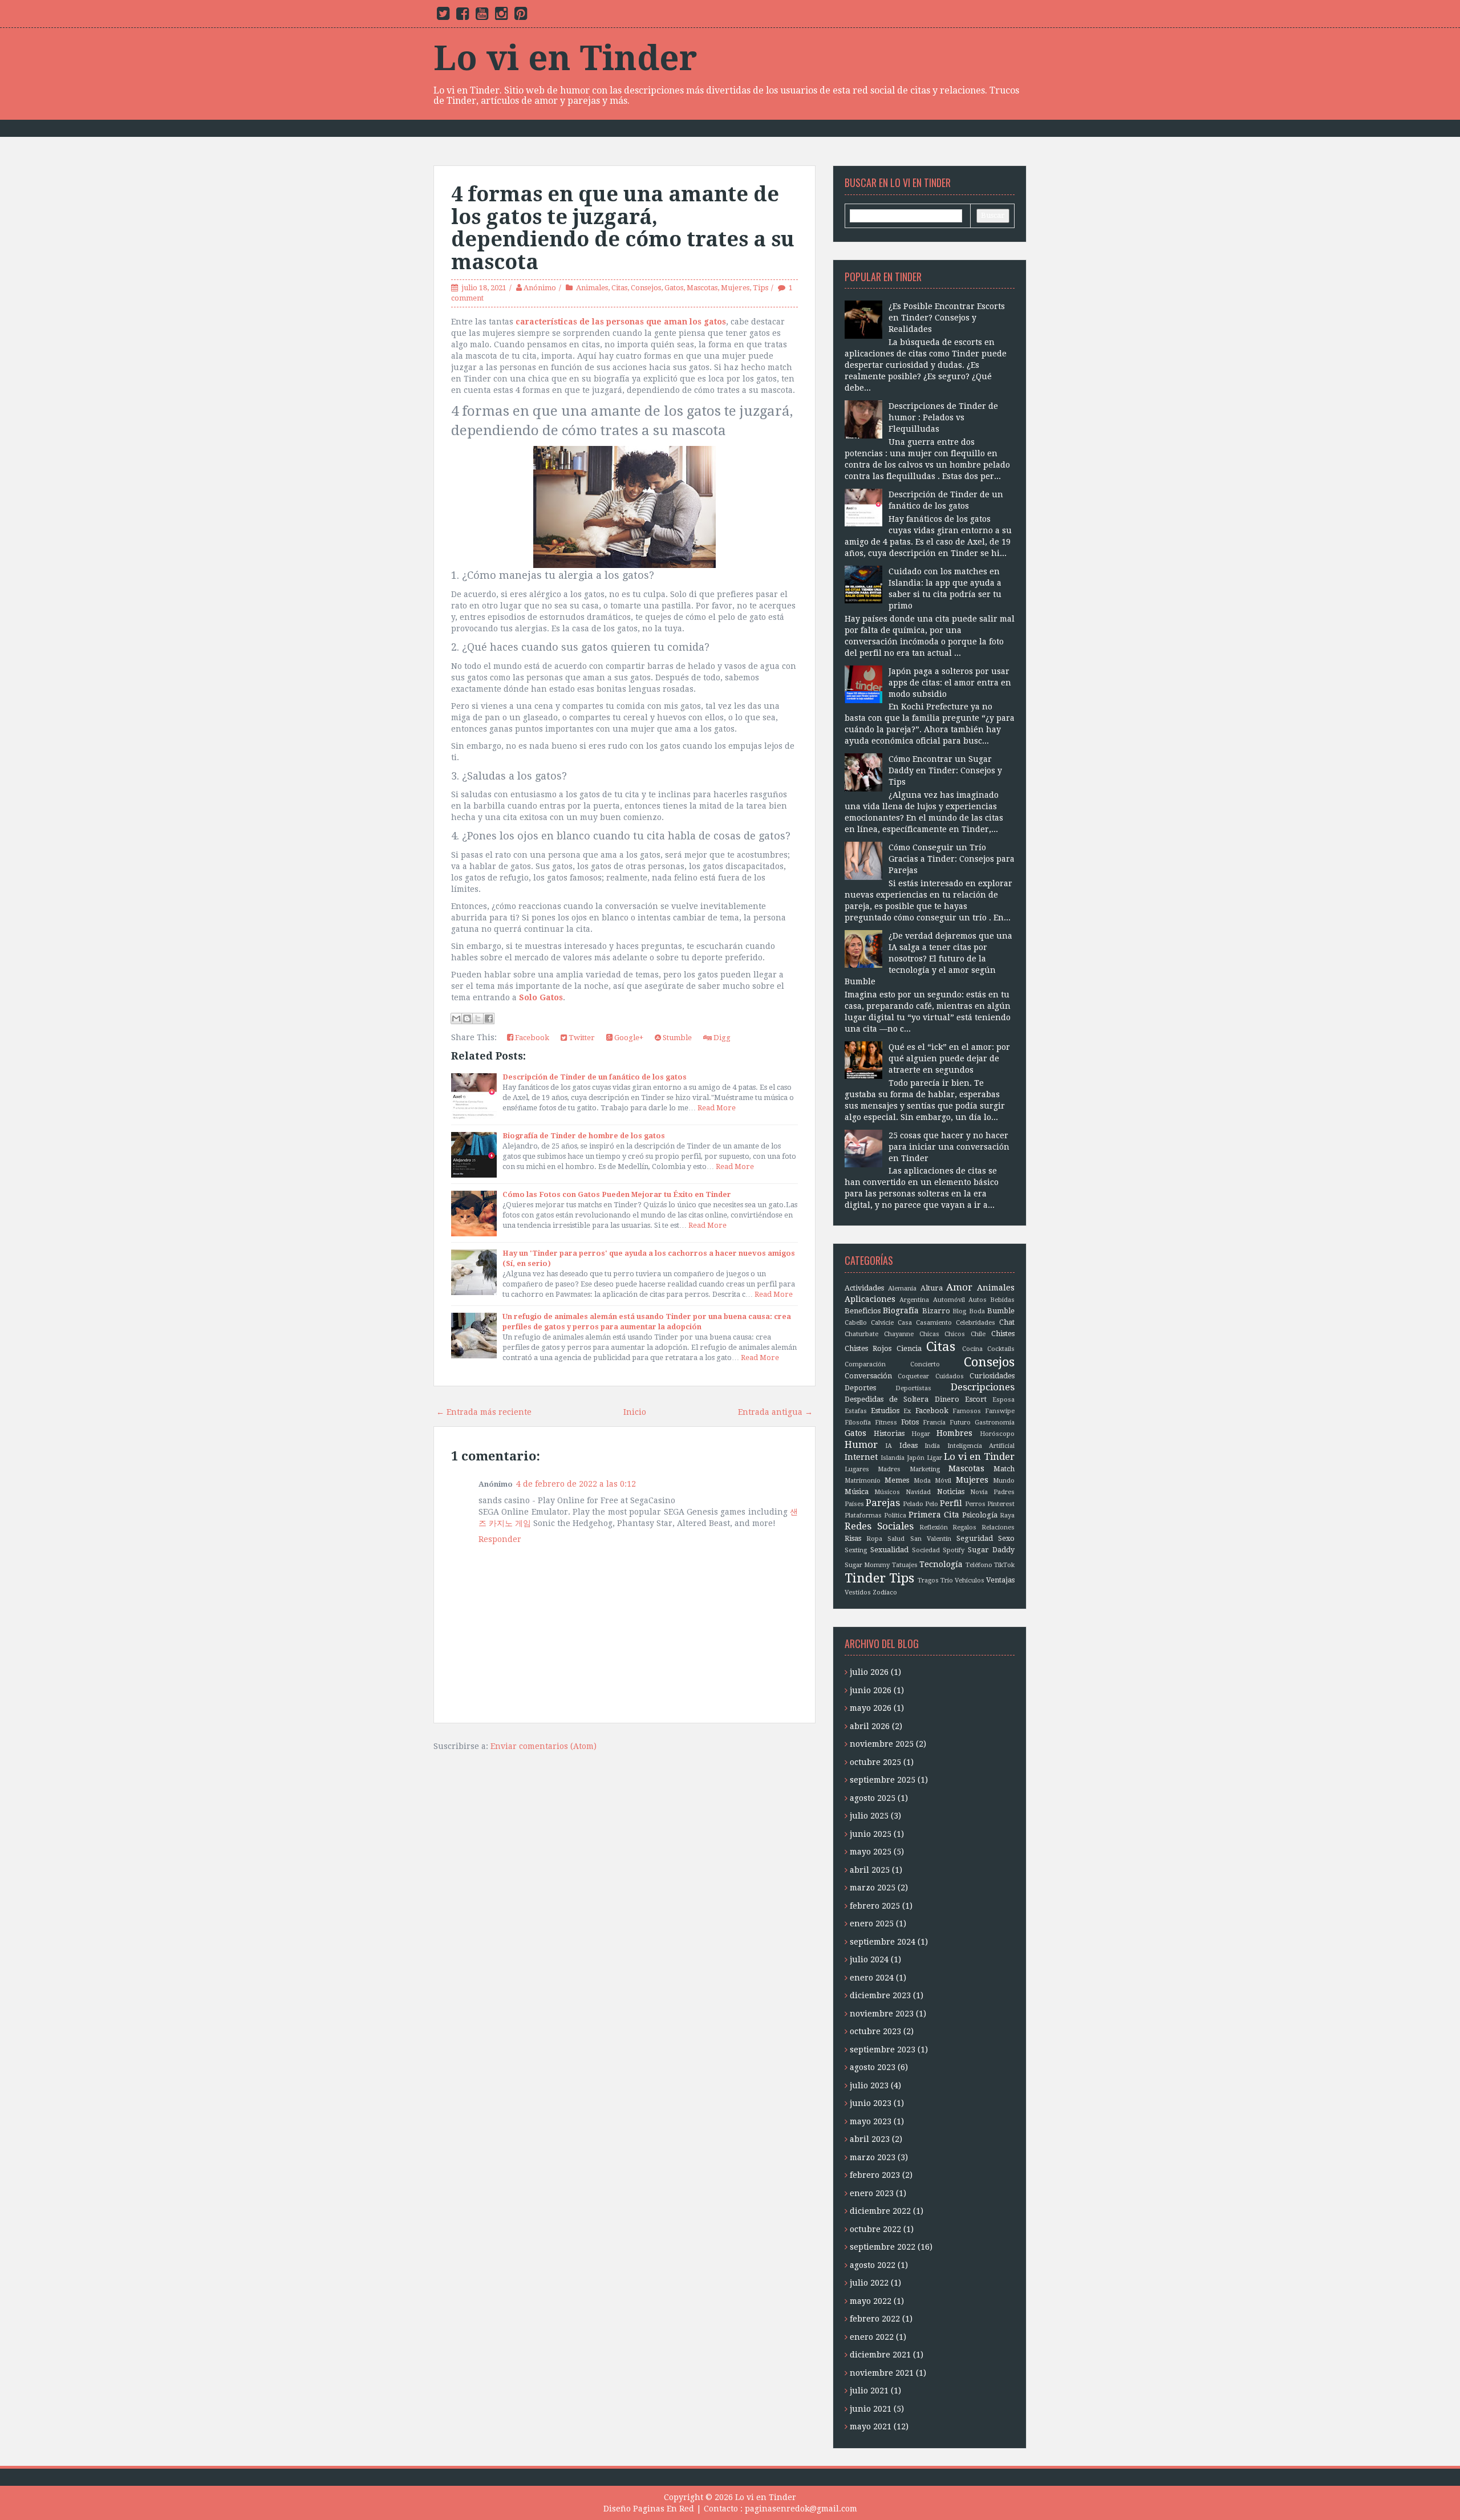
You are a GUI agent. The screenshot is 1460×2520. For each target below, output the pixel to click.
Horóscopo (997, 1434)
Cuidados (950, 1376)
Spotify (954, 1550)
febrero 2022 (875, 2319)
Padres (1004, 1492)
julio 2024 (869, 1959)
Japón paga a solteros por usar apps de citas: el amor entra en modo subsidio (950, 683)
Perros (975, 1504)
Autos (978, 1300)
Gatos (674, 288)
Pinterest (1001, 1504)
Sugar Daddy (991, 1550)
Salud (896, 1539)
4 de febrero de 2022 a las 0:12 (576, 1484)
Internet (861, 1457)
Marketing (925, 1469)
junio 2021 (871, 2409)
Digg (721, 1038)
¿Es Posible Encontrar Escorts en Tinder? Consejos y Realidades (947, 318)
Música (857, 1492)
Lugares (857, 1469)
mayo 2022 (871, 2301)
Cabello (856, 1323)
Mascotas (702, 288)
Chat (1007, 1322)
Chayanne (899, 1334)
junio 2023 (871, 2103)
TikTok (1004, 1565)
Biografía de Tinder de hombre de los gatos (584, 1136)
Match (1004, 1469)
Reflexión (934, 1527)
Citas (619, 288)
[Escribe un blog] (467, 1018)
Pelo (932, 1504)
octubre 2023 (875, 2031)
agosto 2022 (873, 2265)
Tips (761, 288)
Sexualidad (889, 1550)
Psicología (980, 1515)
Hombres (954, 1433)
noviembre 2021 (882, 2373)
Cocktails (1001, 1349)
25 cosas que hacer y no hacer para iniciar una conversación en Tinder (949, 1147)
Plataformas (863, 1515)
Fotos (910, 1422)
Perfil (951, 1503)
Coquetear (913, 1376)
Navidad (918, 1492)
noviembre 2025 (882, 1744)
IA (889, 1446)
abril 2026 (870, 1726)
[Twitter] (443, 16)
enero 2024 (872, 1978)
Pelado (913, 1504)
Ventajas (1000, 1580)
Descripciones (983, 1387)
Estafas (856, 1411)
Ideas (909, 1445)
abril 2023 (870, 2139)
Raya (1007, 1515)
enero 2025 (872, 1924)
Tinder (865, 1578)
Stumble (676, 1038)
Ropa (874, 1539)
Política (895, 1515)
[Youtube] (482, 16)
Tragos (928, 1580)
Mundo (1004, 1481)
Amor (959, 1287)
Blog (959, 1311)
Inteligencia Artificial (981, 1446)
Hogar (921, 1434)
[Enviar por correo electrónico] (456, 1018)
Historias (889, 1433)
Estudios (885, 1411)
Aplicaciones (870, 1299)
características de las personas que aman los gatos (621, 322)
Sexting (856, 1550)
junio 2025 (871, 1834)
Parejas (883, 1503)
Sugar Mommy (867, 1565)
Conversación (868, 1376)
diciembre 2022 (880, 2211)
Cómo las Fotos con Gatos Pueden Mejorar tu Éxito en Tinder (617, 1194)
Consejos (646, 288)
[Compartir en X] (478, 1018)
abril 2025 (870, 1870)
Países (854, 1504)
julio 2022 (869, 2283)
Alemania (902, 1289)
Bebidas (1002, 1300)
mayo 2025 (871, 1852)
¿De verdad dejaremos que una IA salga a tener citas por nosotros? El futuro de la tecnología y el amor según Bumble (928, 959)
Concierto (925, 1364)
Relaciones (998, 1527)
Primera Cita (934, 1515)
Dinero (947, 1399)
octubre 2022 (875, 2229)
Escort (976, 1399)
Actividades (864, 1288)
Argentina (914, 1300)
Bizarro (936, 1311)
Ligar (934, 1458)
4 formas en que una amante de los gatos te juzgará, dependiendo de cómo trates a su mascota (623, 228)
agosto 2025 (873, 1798)
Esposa (1003, 1400)
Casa (905, 1323)
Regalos (964, 1527)
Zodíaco (885, 1592)
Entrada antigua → (775, 1412)
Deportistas (913, 1388)
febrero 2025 (875, 1906)
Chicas (929, 1334)
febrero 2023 (875, 2175)
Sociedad (926, 1550)
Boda (977, 1311)
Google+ (628, 1038)
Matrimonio (863, 1481)
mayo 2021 (871, 2426)
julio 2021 (869, 2391)
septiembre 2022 (883, 2247)
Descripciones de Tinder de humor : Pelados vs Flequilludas (943, 417)
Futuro (960, 1423)
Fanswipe (1000, 1411)
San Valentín (931, 1539)
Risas (853, 1538)
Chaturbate (861, 1334)
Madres (889, 1469)
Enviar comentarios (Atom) (544, 1746)
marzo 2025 (873, 1888)
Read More (717, 1108)
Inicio (635, 1412)
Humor (861, 1444)
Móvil (943, 1481)
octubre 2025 (875, 1762)
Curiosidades (992, 1376)
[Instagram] (501, 16)
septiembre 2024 (883, 1942)
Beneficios (863, 1311)
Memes (897, 1480)
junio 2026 (871, 1690)
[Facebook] (463, 16)
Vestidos (858, 1592)
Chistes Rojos (868, 1348)
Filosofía (858, 1423)
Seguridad (975, 1538)
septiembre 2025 (883, 1780)
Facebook (531, 1038)
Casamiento (934, 1323)
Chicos (955, 1334)
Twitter (581, 1038)
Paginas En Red (664, 2509)
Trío (947, 1580)
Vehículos (970, 1580)
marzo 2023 (873, 2157)
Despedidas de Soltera (887, 1399)
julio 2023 (869, 2085)
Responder (500, 1539)
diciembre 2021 (880, 2355)
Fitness (886, 1423)
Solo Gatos (541, 997)
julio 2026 (869, 1672)
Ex (907, 1411)
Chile (978, 1334)
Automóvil (949, 1300)
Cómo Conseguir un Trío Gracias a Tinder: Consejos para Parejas (952, 859)
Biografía (901, 1310)
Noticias (951, 1492)
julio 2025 (869, 1816)
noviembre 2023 (882, 2014)
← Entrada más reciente (484, 1412)
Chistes (1003, 1334)
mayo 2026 (871, 1708)
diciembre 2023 (880, 1995)
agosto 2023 (873, 2067)
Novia (979, 1492)
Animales (592, 288)
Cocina (972, 1349)
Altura (932, 1288)
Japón (916, 1458)
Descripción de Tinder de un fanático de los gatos (595, 1077)
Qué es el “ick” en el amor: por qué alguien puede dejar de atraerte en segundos (949, 1058)
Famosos (967, 1411)
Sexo (1006, 1538)
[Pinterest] (521, 16)
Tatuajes (905, 1565)
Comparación (865, 1364)
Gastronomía (995, 1423)
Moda (922, 1481)
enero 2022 (872, 2337)
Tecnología (941, 1564)
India (932, 1446)
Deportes (860, 1388)
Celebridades (976, 1323)
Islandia (893, 1458)
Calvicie (882, 1323)
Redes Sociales (879, 1526)
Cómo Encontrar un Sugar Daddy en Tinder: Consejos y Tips (945, 770)
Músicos (887, 1492)
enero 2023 (872, 2193)
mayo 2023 (871, 2121)
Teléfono (979, 1565)
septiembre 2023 (883, 2050)
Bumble (1001, 1311)
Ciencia (909, 1348)
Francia (934, 1423)
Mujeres (735, 288)
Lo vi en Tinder (565, 58)
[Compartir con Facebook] (489, 1018)
